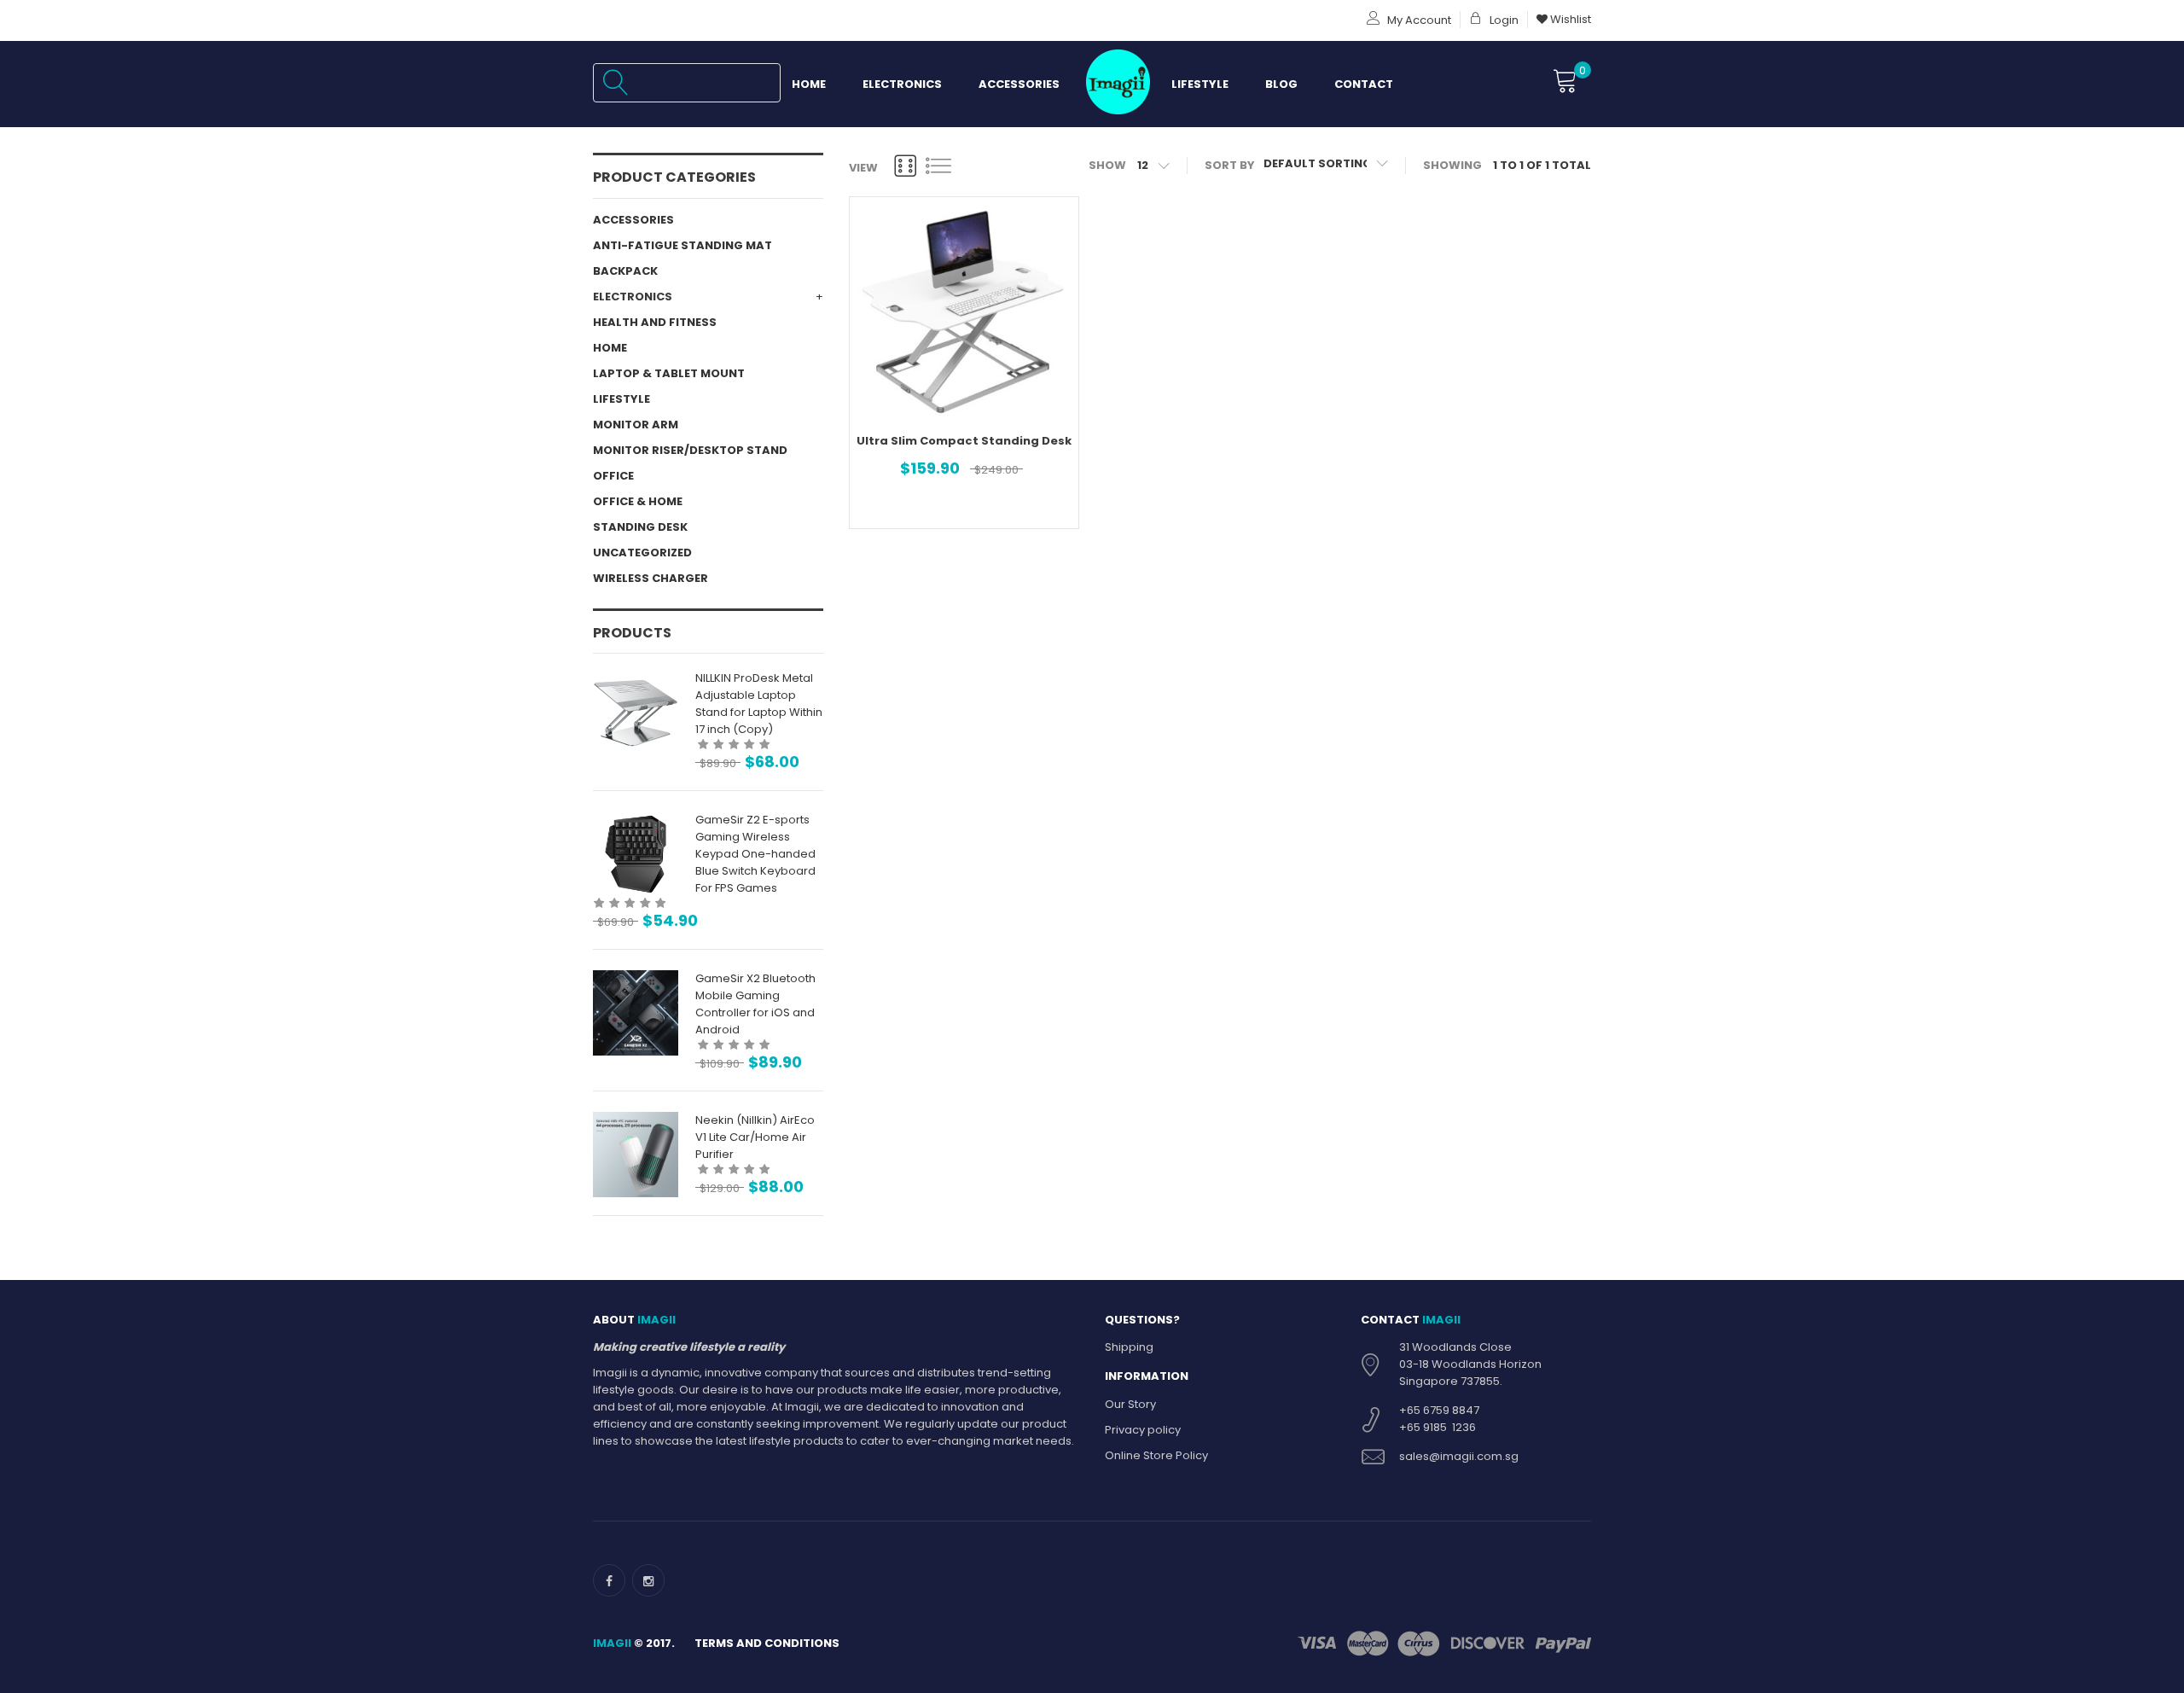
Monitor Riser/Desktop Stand (690, 450)
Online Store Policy (1156, 1455)
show (1107, 165)
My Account (1418, 20)
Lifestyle (1200, 84)
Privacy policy (1143, 1430)
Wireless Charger (651, 578)
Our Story (1130, 1404)
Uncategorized (642, 553)
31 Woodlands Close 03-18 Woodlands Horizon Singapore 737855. (1470, 1364)
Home (809, 84)
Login (1503, 20)
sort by (1230, 165)
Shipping (1129, 1347)
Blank (1115, 84)
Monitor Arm (636, 425)
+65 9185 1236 (1438, 1427)
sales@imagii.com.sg (1459, 1456)
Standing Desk (640, 527)
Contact (1364, 84)
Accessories (1019, 84)
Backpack (625, 271)
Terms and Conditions (767, 1643)
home (610, 348)
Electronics (902, 84)
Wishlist (1569, 19)
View (863, 168)
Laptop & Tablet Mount (669, 373)
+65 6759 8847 (1439, 1410)
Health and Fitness (655, 322)
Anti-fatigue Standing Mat (682, 245)
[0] (1565, 82)
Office (613, 476)
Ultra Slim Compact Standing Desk (964, 441)
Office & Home (638, 501)
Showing (1452, 165)
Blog (1281, 84)
